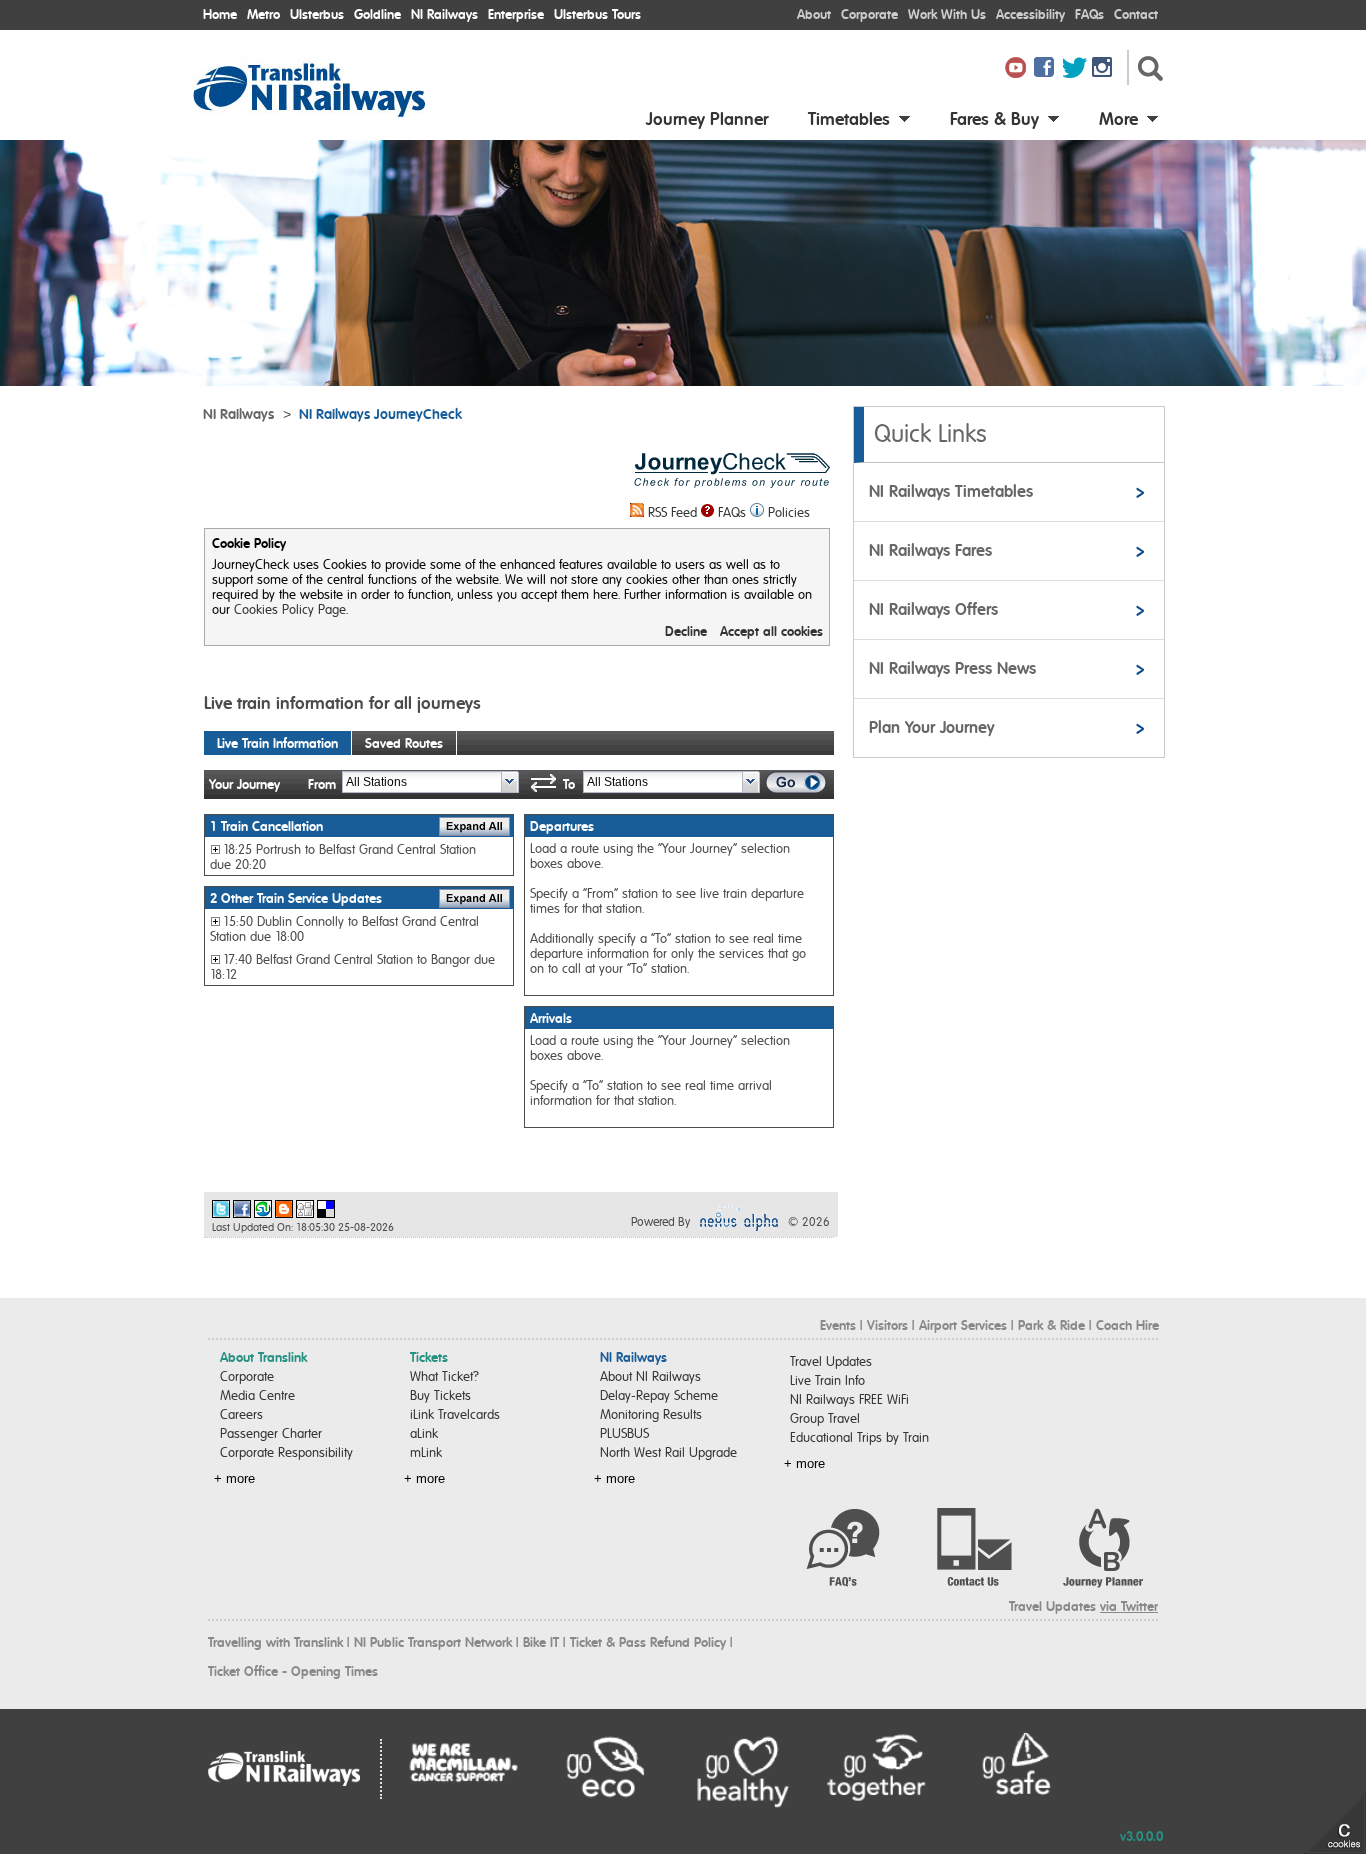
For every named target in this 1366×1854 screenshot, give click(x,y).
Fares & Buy (994, 119)
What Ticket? (444, 1376)
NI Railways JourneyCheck (380, 414)
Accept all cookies (771, 631)
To (569, 784)
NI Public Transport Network (433, 1642)
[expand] (474, 826)
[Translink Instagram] (1104, 69)
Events (838, 1325)
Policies (789, 512)
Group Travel (825, 1418)
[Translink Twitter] (1075, 69)
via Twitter (1129, 1606)
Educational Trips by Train (859, 1437)
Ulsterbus (317, 14)
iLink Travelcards (455, 1414)
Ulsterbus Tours (597, 14)
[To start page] (333, 112)
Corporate (869, 14)
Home (220, 14)
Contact (1136, 14)
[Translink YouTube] (1017, 69)
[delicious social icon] (326, 1209)
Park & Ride (1051, 1325)
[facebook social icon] (242, 1209)
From (322, 784)
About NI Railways (650, 1376)
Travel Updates (831, 1361)
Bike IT (541, 1642)
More (1118, 119)
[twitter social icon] (221, 1209)
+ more (234, 1478)
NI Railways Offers (933, 609)
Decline (686, 631)
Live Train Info (827, 1380)
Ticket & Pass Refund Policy (648, 1642)
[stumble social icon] (263, 1209)
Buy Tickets (440, 1395)
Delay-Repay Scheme (659, 1395)
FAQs (1089, 14)
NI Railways (444, 14)
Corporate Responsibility (286, 1452)
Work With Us (947, 14)
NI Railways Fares (930, 550)
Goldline (377, 14)
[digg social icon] (305, 1209)
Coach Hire (1127, 1325)
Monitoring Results (651, 1414)
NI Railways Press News (952, 668)
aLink (424, 1433)
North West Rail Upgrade (668, 1452)
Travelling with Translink (275, 1642)
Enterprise (516, 14)
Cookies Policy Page (290, 609)
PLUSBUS (624, 1433)
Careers (241, 1414)
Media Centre (257, 1395)
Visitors (887, 1325)
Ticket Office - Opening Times (293, 1671)
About (814, 14)
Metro (263, 14)
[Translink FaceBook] (1046, 69)
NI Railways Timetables (951, 491)
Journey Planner (707, 119)
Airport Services (963, 1325)
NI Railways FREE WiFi (849, 1399)
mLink (426, 1452)
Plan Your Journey (931, 727)
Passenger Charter (271, 1433)
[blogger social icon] (284, 1209)
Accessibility (1030, 14)
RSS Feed (672, 512)
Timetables (849, 119)
